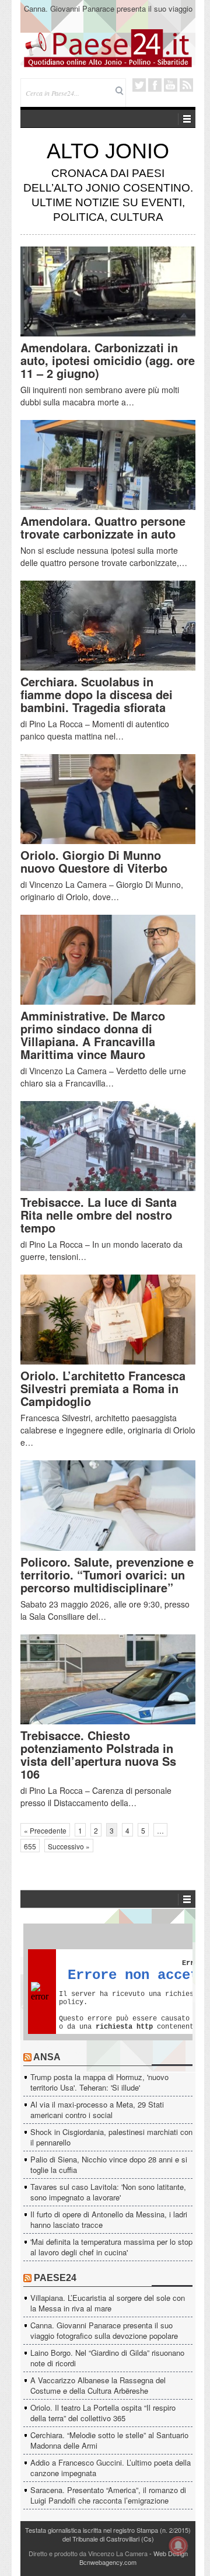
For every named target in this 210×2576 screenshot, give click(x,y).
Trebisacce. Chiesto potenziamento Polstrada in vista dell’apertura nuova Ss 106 (98, 1754)
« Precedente (45, 1830)
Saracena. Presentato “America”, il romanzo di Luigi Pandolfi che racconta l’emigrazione (108, 2495)
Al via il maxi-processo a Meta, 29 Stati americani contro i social (97, 2110)
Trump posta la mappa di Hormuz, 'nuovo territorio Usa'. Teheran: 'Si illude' (99, 2082)
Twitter (139, 85)
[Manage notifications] (178, 2546)
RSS (186, 85)
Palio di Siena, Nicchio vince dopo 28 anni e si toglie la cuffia (109, 2164)
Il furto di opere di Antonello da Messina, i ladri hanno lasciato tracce (109, 2219)
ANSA (47, 2057)
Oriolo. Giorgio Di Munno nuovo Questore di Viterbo (94, 861)
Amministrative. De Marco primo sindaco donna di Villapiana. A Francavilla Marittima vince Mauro (93, 1035)
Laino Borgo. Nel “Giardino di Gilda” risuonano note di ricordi (107, 2358)
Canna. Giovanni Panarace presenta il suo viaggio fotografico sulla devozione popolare (108, 14)
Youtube (171, 85)
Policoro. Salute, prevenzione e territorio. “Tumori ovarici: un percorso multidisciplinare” (107, 1575)
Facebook (155, 85)
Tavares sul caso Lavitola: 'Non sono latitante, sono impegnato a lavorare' (108, 2192)
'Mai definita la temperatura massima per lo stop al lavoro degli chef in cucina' (111, 2247)
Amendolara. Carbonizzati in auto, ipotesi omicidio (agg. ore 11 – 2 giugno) (108, 360)
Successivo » (69, 1846)
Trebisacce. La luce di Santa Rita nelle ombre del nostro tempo (99, 1215)
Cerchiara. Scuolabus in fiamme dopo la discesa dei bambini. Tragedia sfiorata (97, 694)
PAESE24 (55, 2278)
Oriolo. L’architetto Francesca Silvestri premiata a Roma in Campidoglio (103, 1388)
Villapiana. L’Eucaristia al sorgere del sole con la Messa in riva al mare (108, 2303)
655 (30, 1846)
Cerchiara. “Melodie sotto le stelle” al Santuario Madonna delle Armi (109, 2440)
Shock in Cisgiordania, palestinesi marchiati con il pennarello (111, 2137)
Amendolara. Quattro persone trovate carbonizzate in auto (103, 527)
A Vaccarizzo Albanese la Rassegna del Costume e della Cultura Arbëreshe (98, 2385)
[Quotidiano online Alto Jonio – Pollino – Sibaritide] (108, 47)
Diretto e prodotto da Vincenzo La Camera (88, 2553)
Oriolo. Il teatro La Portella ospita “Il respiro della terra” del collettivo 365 (103, 2413)
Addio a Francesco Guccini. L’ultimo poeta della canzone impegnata (111, 2468)
